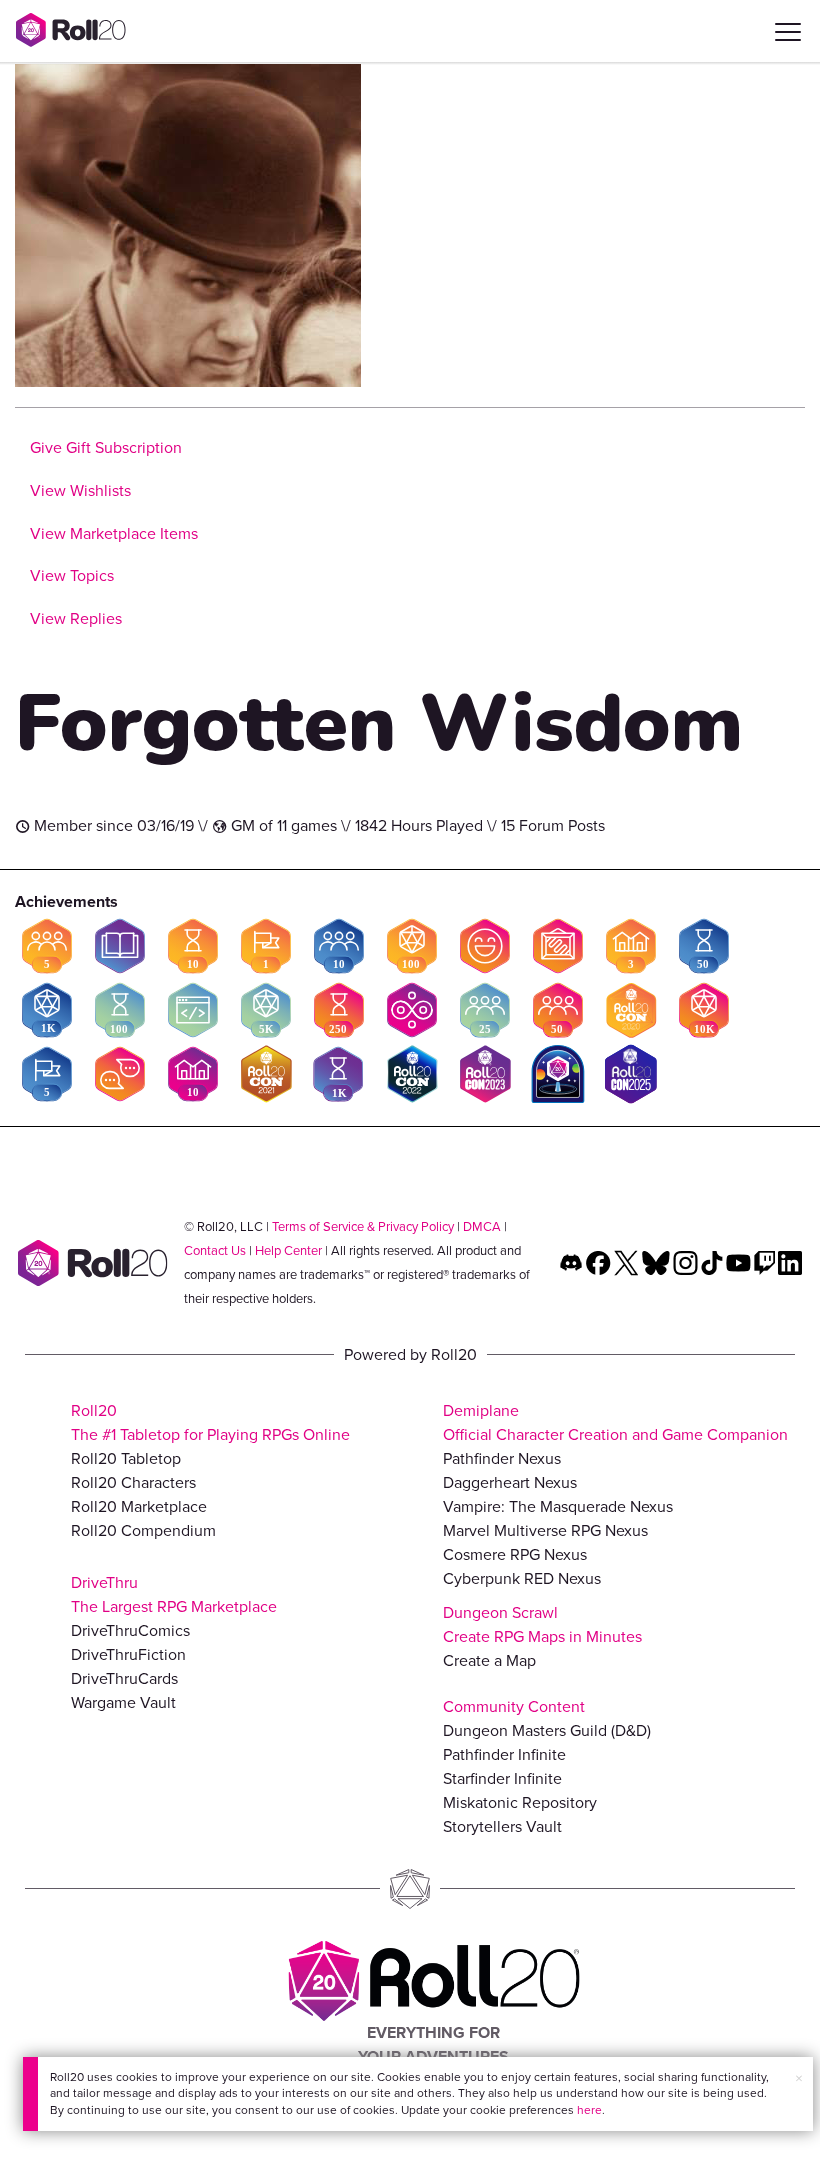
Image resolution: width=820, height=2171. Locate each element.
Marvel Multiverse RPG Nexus (545, 1530)
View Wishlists (80, 490)
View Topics (72, 575)
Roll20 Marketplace (139, 1506)
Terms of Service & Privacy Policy (363, 1226)
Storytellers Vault (502, 1826)
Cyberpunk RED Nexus (522, 1578)
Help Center (288, 1250)
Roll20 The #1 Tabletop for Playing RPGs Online (210, 1422)
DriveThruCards (124, 1678)
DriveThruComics (130, 1630)
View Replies (76, 618)
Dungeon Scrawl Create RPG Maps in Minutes (542, 1624)
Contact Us (215, 1250)
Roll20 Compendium (143, 1530)
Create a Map (489, 1660)
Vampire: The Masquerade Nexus (558, 1506)
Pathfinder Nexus (502, 1458)
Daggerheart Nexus (510, 1482)
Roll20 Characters (133, 1482)
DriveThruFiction (128, 1654)
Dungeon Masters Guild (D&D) (547, 1730)
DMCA (482, 1226)
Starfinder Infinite (502, 1778)
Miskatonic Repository (520, 1802)
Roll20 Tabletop (126, 1458)
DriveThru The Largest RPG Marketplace (174, 1594)
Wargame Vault (123, 1702)
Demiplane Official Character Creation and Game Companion (615, 1422)
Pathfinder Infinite (504, 1754)
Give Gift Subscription (106, 447)
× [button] (799, 2078)
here (589, 2110)
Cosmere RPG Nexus (515, 1554)
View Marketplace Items (114, 533)
